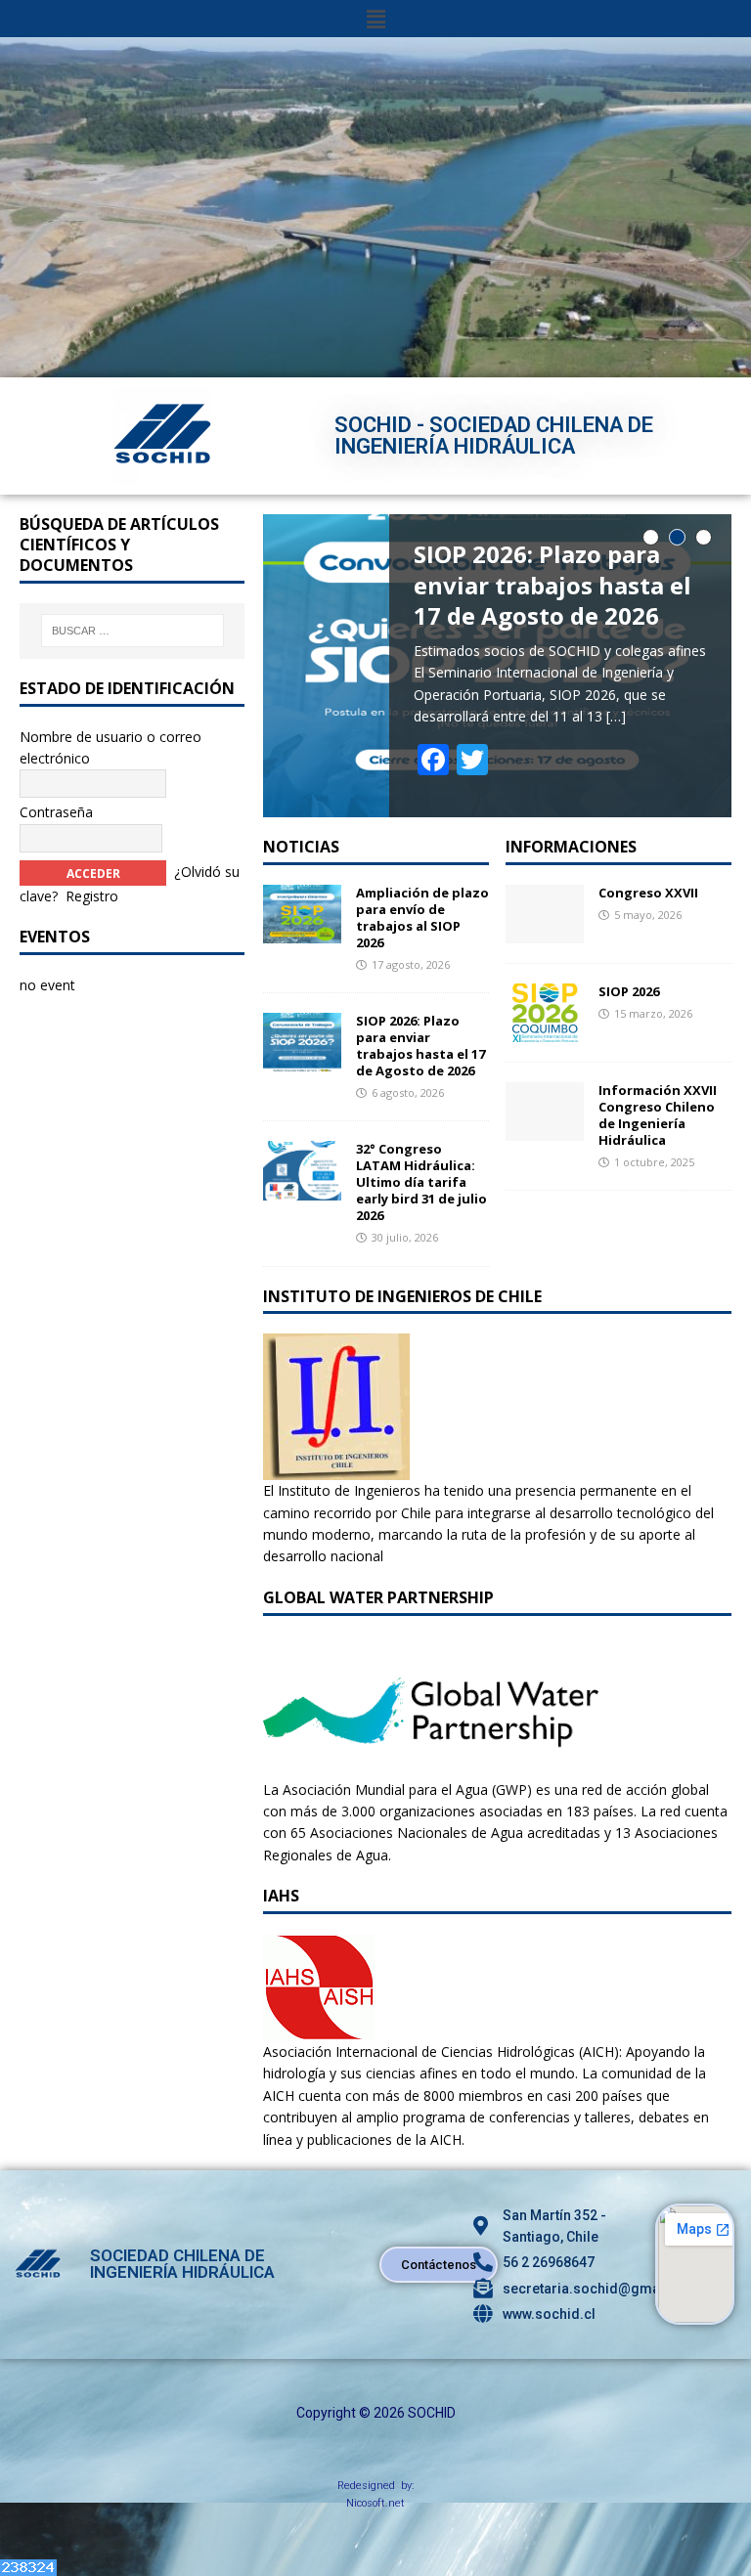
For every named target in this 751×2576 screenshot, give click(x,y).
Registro (92, 896)
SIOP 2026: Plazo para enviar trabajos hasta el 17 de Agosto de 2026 (420, 1046)
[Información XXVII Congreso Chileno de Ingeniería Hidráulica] (545, 1130)
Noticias (301, 847)
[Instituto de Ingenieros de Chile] (336, 1469)
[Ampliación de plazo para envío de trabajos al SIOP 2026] (302, 932)
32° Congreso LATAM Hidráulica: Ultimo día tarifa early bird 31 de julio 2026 (421, 1182)
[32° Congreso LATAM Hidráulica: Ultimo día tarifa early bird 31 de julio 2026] (302, 1188)
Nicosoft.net (375, 2503)
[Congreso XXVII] (545, 932)
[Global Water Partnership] (431, 1767)
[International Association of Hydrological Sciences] (319, 2030)
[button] (375, 19)
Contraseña (56, 812)
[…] (616, 716)
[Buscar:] (133, 631)
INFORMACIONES (571, 847)
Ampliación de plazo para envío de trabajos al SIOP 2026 (422, 917)
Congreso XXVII (648, 893)
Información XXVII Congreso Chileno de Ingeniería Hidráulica (658, 1115)
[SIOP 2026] (545, 1031)
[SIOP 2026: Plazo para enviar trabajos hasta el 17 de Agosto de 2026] (302, 1060)
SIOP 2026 (629, 991)
